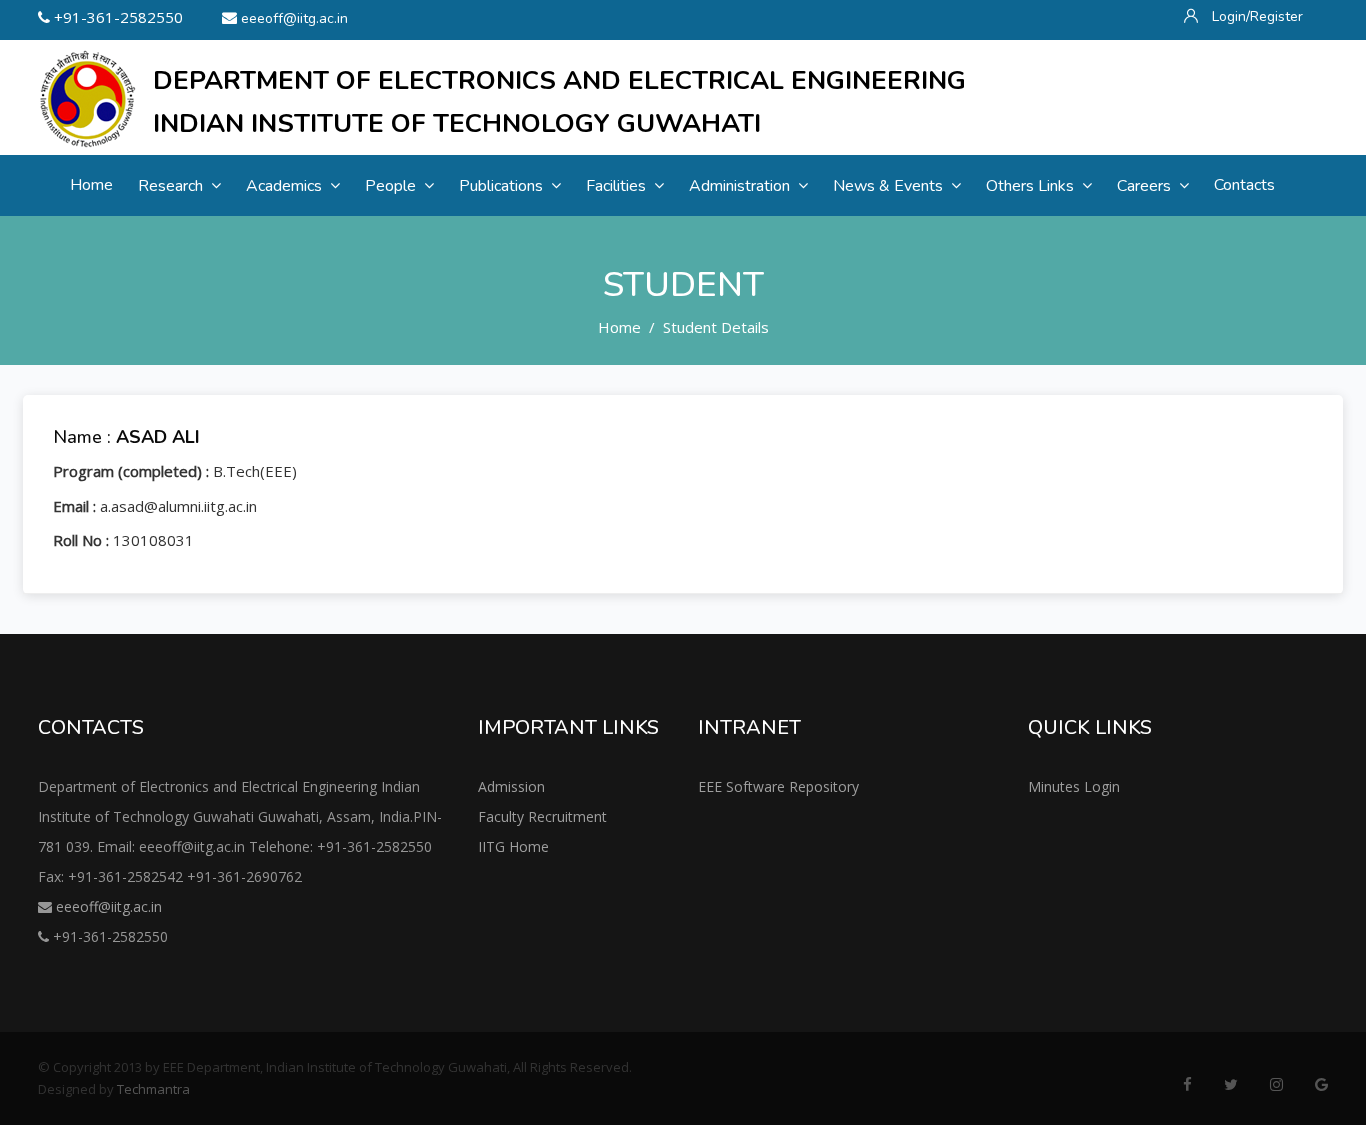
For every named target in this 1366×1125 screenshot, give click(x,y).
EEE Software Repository (778, 786)
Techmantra (153, 1089)
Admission (511, 786)
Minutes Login (1074, 786)
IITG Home (513, 846)
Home (619, 327)
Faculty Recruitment (542, 816)
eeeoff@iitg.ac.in (294, 18)
